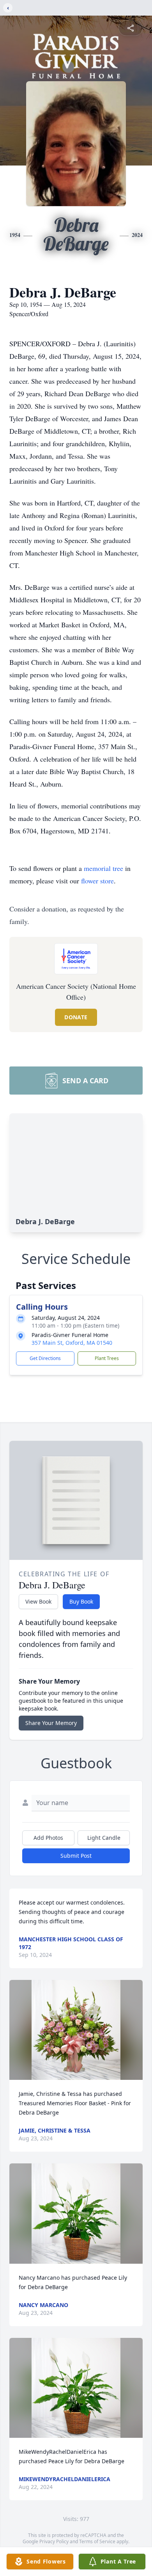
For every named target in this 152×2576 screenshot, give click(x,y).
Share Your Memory (51, 1723)
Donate (76, 1017)
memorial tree (103, 868)
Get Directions (45, 1358)
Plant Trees (107, 1358)
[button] (76, 2030)
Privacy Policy (54, 2541)
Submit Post (76, 1856)
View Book (38, 1601)
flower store (97, 881)
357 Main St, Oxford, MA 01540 (72, 1343)
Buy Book (81, 1601)
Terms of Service (97, 2541)
